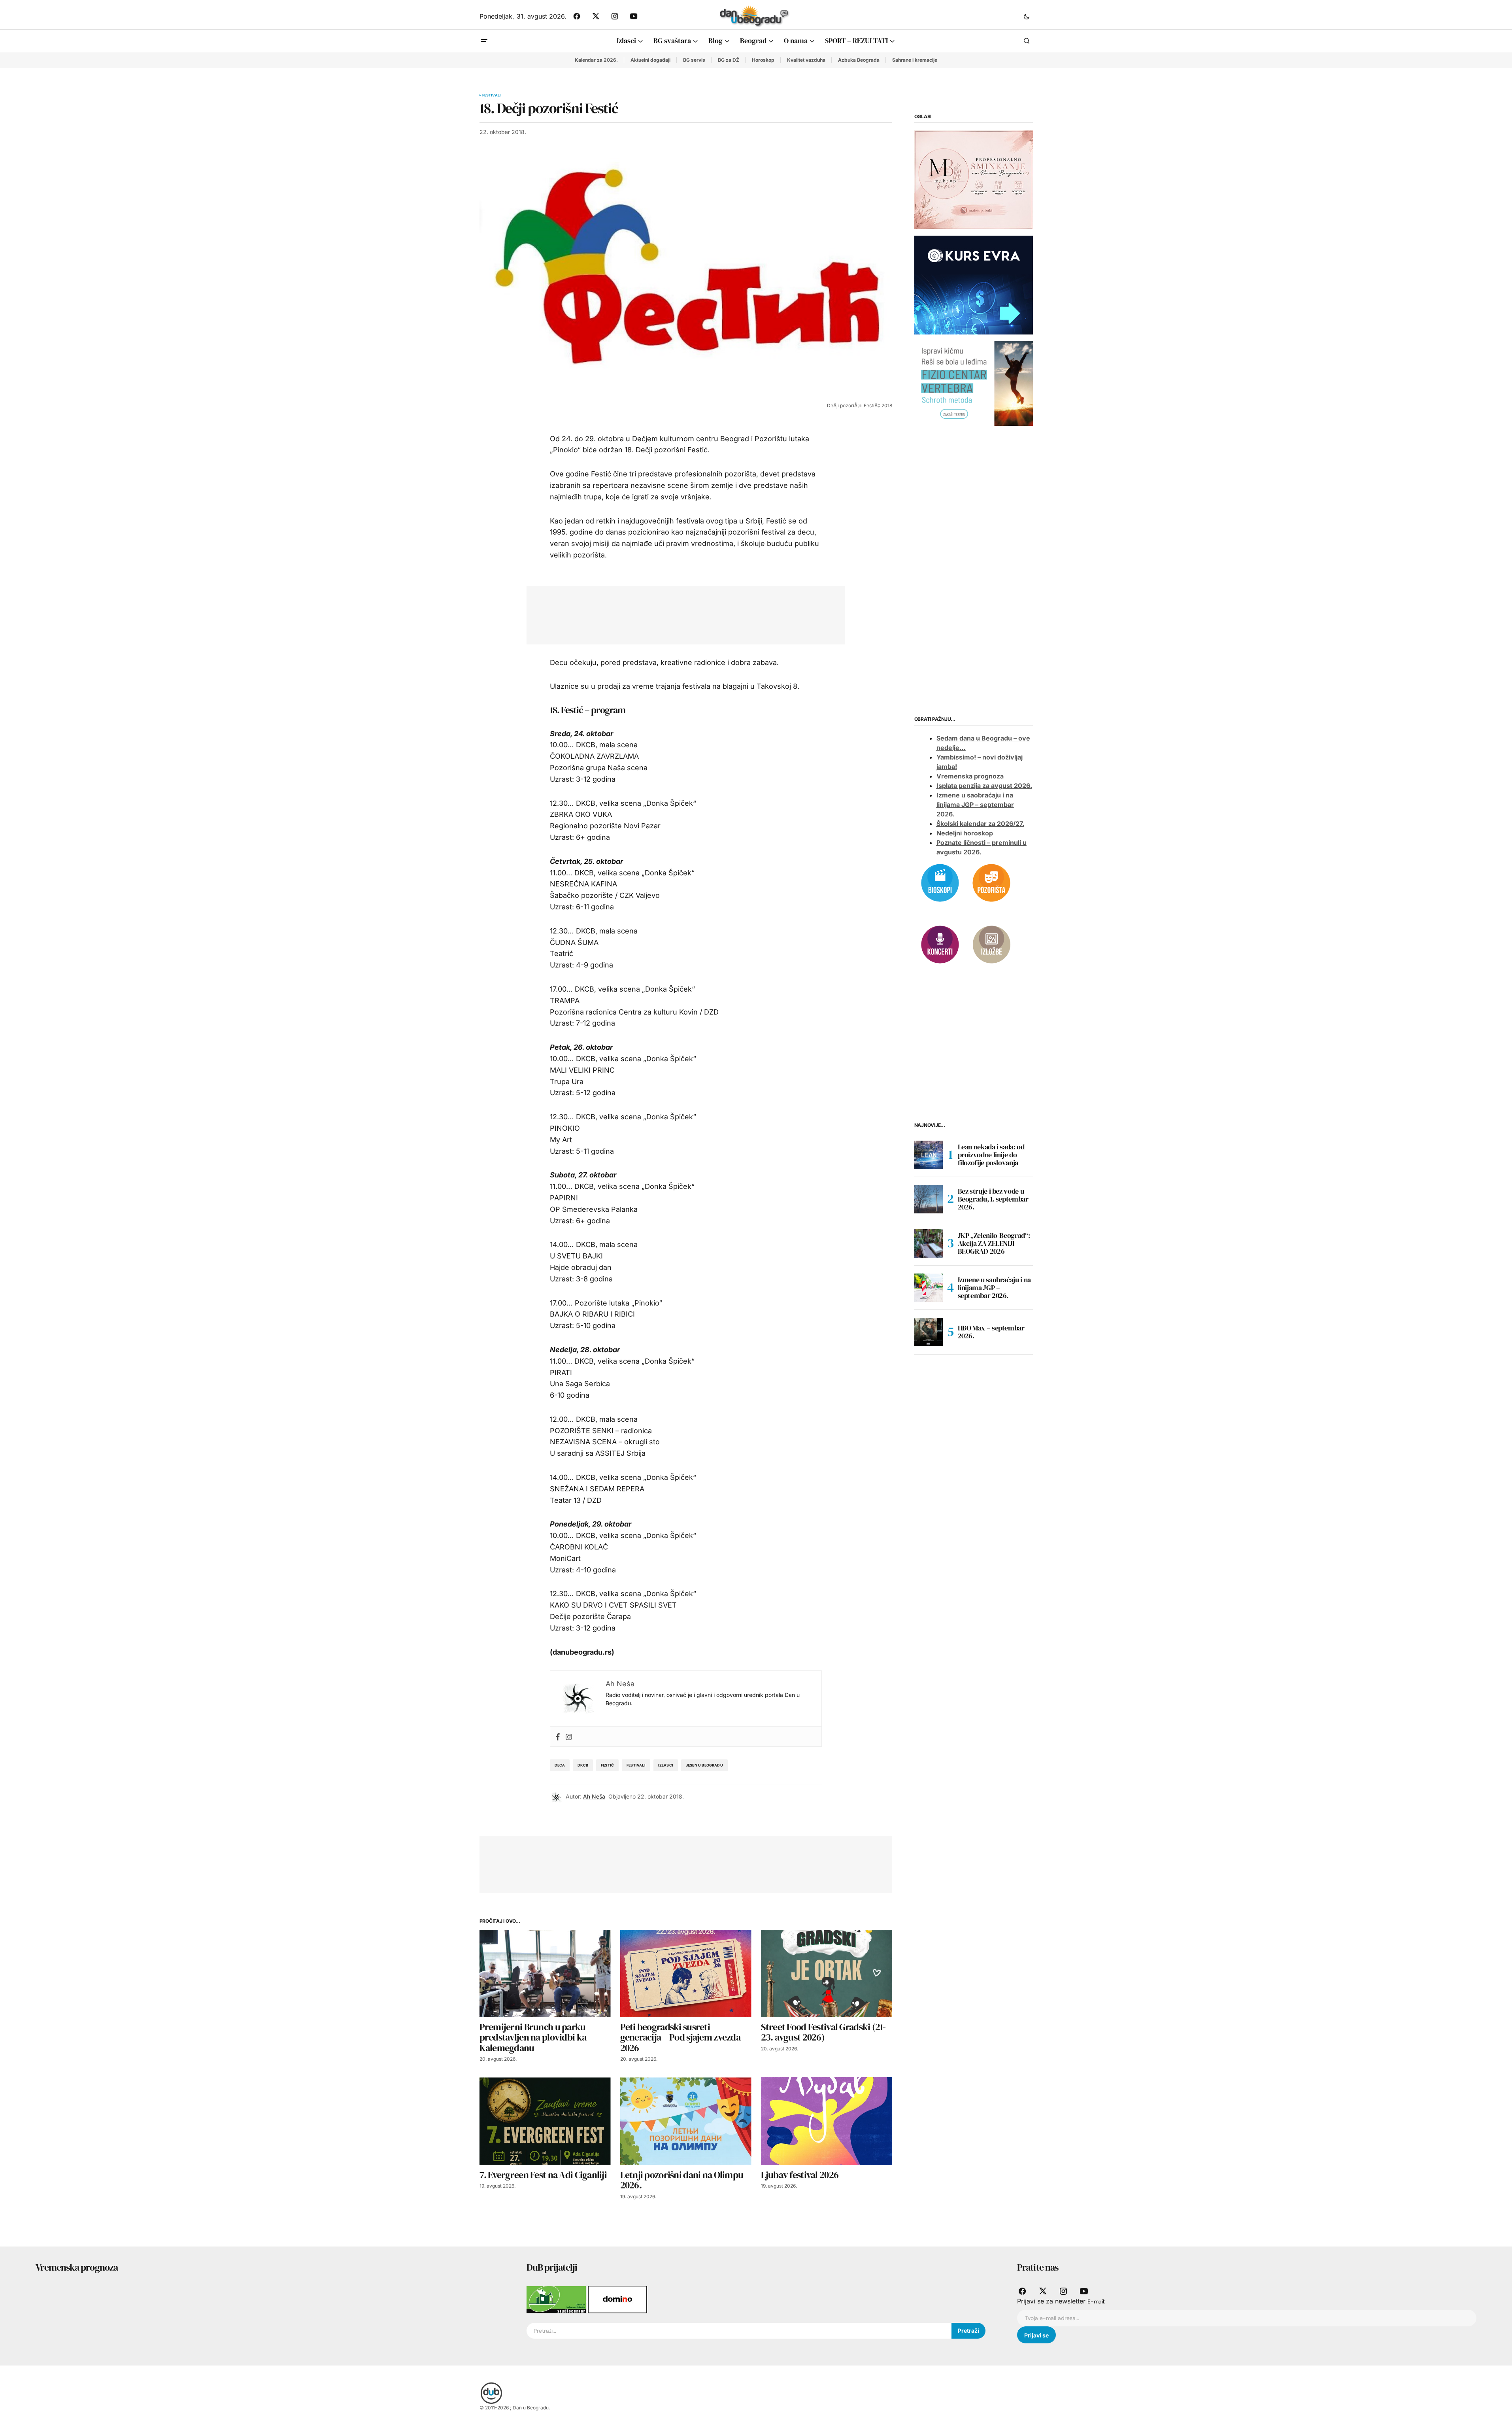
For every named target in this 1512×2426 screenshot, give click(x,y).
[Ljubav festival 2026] (827, 2121)
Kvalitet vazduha (806, 60)
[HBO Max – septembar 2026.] (929, 1332)
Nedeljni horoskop (965, 833)
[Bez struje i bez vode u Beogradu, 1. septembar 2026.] (929, 1199)
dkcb (583, 1765)
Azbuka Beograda (859, 60)
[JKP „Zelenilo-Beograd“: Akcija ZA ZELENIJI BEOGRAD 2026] (929, 1243)
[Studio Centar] (557, 2299)
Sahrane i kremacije (915, 60)
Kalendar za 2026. (596, 60)
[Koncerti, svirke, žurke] (940, 944)
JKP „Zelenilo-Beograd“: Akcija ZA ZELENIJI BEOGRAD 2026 (994, 1243)
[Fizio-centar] (974, 383)
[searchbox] (739, 2331)
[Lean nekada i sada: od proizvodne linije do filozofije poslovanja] (929, 1155)
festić (607, 1765)
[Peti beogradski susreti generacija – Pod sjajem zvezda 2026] (686, 1973)
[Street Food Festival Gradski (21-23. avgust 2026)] (827, 1973)
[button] (1027, 16)
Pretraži (968, 2331)
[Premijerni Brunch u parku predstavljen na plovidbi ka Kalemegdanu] (545, 1973)
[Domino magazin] (617, 2299)
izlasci (666, 1765)
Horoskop (763, 60)
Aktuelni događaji (650, 60)
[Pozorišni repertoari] (991, 882)
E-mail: (1096, 2301)
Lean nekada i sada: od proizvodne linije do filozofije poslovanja (991, 1155)
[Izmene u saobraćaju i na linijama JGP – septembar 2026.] (929, 1288)
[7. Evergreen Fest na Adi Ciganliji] (545, 2121)
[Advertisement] (680, 614)
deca (560, 1765)
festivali (636, 1765)
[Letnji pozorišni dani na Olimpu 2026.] (686, 2121)
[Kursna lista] (974, 179)
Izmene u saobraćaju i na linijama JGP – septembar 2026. (975, 805)
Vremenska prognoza (970, 776)
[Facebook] (558, 1736)
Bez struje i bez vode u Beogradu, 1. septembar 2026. (993, 1199)
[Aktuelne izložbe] (991, 944)
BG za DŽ (729, 60)
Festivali (492, 95)
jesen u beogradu (704, 1765)
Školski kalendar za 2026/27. (980, 824)
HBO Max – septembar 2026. (991, 1332)
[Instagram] (569, 1736)
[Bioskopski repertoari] (940, 882)
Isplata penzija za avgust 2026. (984, 786)
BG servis (694, 60)
